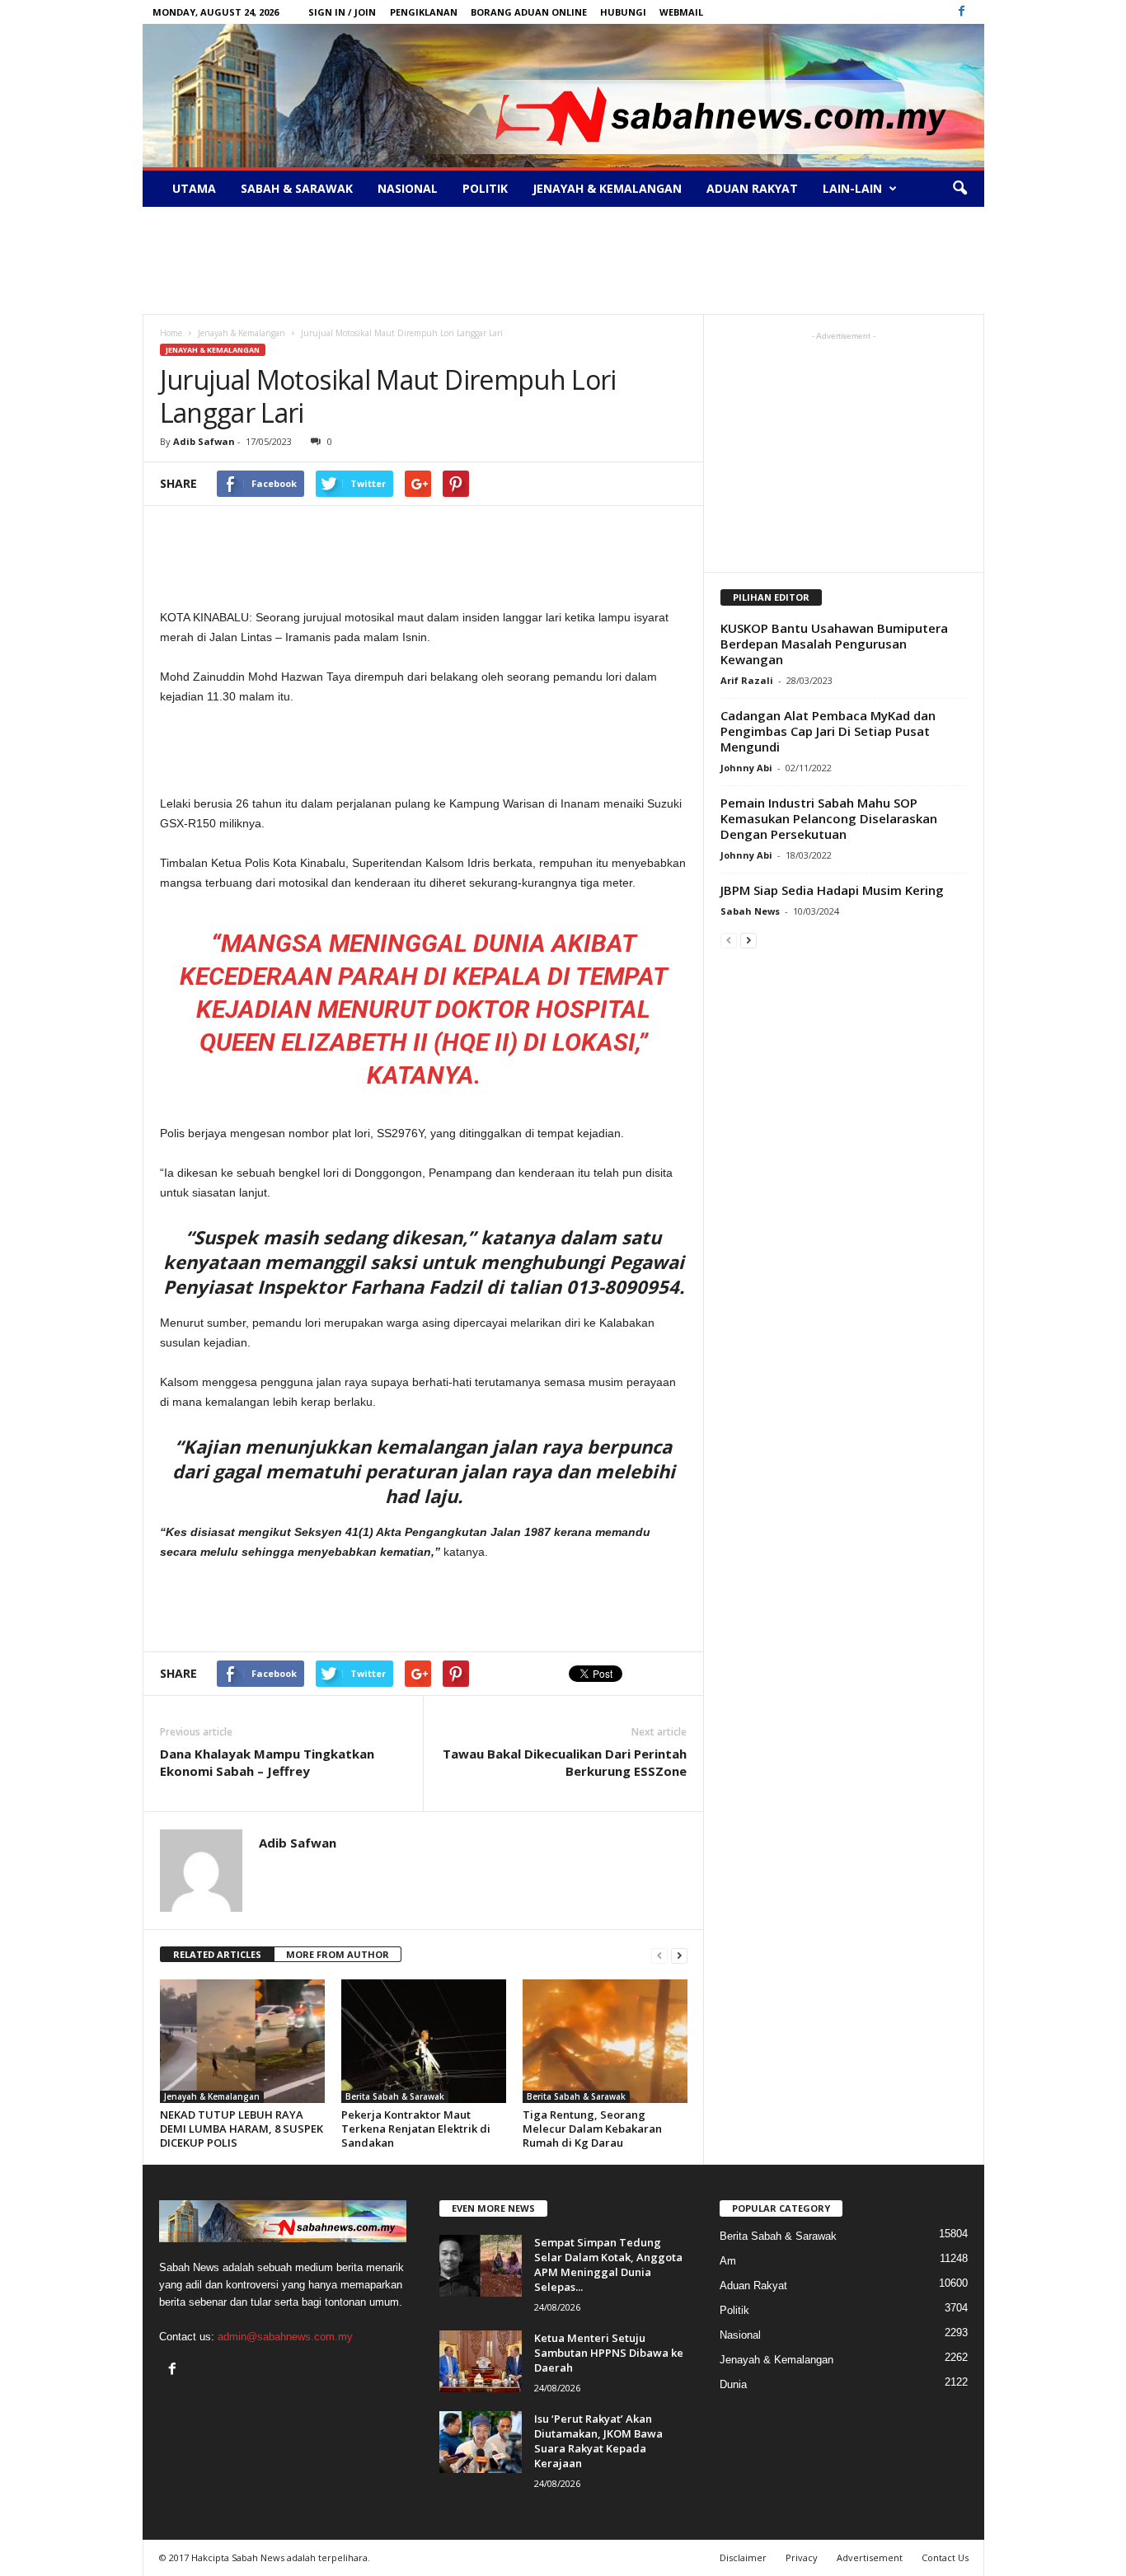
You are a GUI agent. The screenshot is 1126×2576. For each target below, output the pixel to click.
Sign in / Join (342, 12)
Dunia (733, 2384)
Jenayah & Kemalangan (607, 188)
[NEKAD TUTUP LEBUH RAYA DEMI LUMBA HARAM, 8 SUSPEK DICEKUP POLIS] (242, 2041)
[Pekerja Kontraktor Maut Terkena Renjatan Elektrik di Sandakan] (424, 2041)
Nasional (408, 188)
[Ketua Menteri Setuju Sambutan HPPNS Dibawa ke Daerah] (481, 2361)
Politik (485, 188)
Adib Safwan (204, 441)
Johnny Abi (746, 768)
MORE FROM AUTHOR (338, 1954)
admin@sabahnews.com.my (285, 2337)
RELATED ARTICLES (217, 1954)
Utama (194, 188)
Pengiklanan (424, 12)
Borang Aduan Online (529, 12)
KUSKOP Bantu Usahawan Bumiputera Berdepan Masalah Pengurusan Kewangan (834, 644)
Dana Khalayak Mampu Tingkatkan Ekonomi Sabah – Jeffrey (267, 1762)
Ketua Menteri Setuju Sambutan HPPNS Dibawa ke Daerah (609, 2353)
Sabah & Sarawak (297, 188)
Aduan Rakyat (752, 188)
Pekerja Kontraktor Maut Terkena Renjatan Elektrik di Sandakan (416, 2129)
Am (728, 2261)
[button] (959, 189)
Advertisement (870, 2557)
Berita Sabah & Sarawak (395, 2096)
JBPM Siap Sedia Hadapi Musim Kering (832, 890)
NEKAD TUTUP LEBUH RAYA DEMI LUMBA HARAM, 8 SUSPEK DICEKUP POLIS (242, 2129)
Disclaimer (743, 2557)
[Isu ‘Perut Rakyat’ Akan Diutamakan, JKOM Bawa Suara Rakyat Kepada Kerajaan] (481, 2442)
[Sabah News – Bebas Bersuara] (563, 96)
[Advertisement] (563, 260)
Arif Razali (747, 680)
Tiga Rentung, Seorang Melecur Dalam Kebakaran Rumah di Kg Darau (592, 2129)
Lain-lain (852, 188)
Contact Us (945, 2557)
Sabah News (750, 911)
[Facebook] (962, 12)
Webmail (681, 12)
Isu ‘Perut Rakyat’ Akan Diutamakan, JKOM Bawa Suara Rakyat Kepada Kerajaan (598, 2441)
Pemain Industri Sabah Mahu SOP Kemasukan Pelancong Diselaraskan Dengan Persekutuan (829, 818)
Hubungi (623, 12)
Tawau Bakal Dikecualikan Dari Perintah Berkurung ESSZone (565, 1762)
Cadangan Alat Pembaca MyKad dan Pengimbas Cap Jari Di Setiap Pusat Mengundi (828, 731)
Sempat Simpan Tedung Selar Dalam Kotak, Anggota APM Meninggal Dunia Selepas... (608, 2265)
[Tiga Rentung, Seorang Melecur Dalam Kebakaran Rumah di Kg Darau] (605, 2041)
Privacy (802, 2557)
